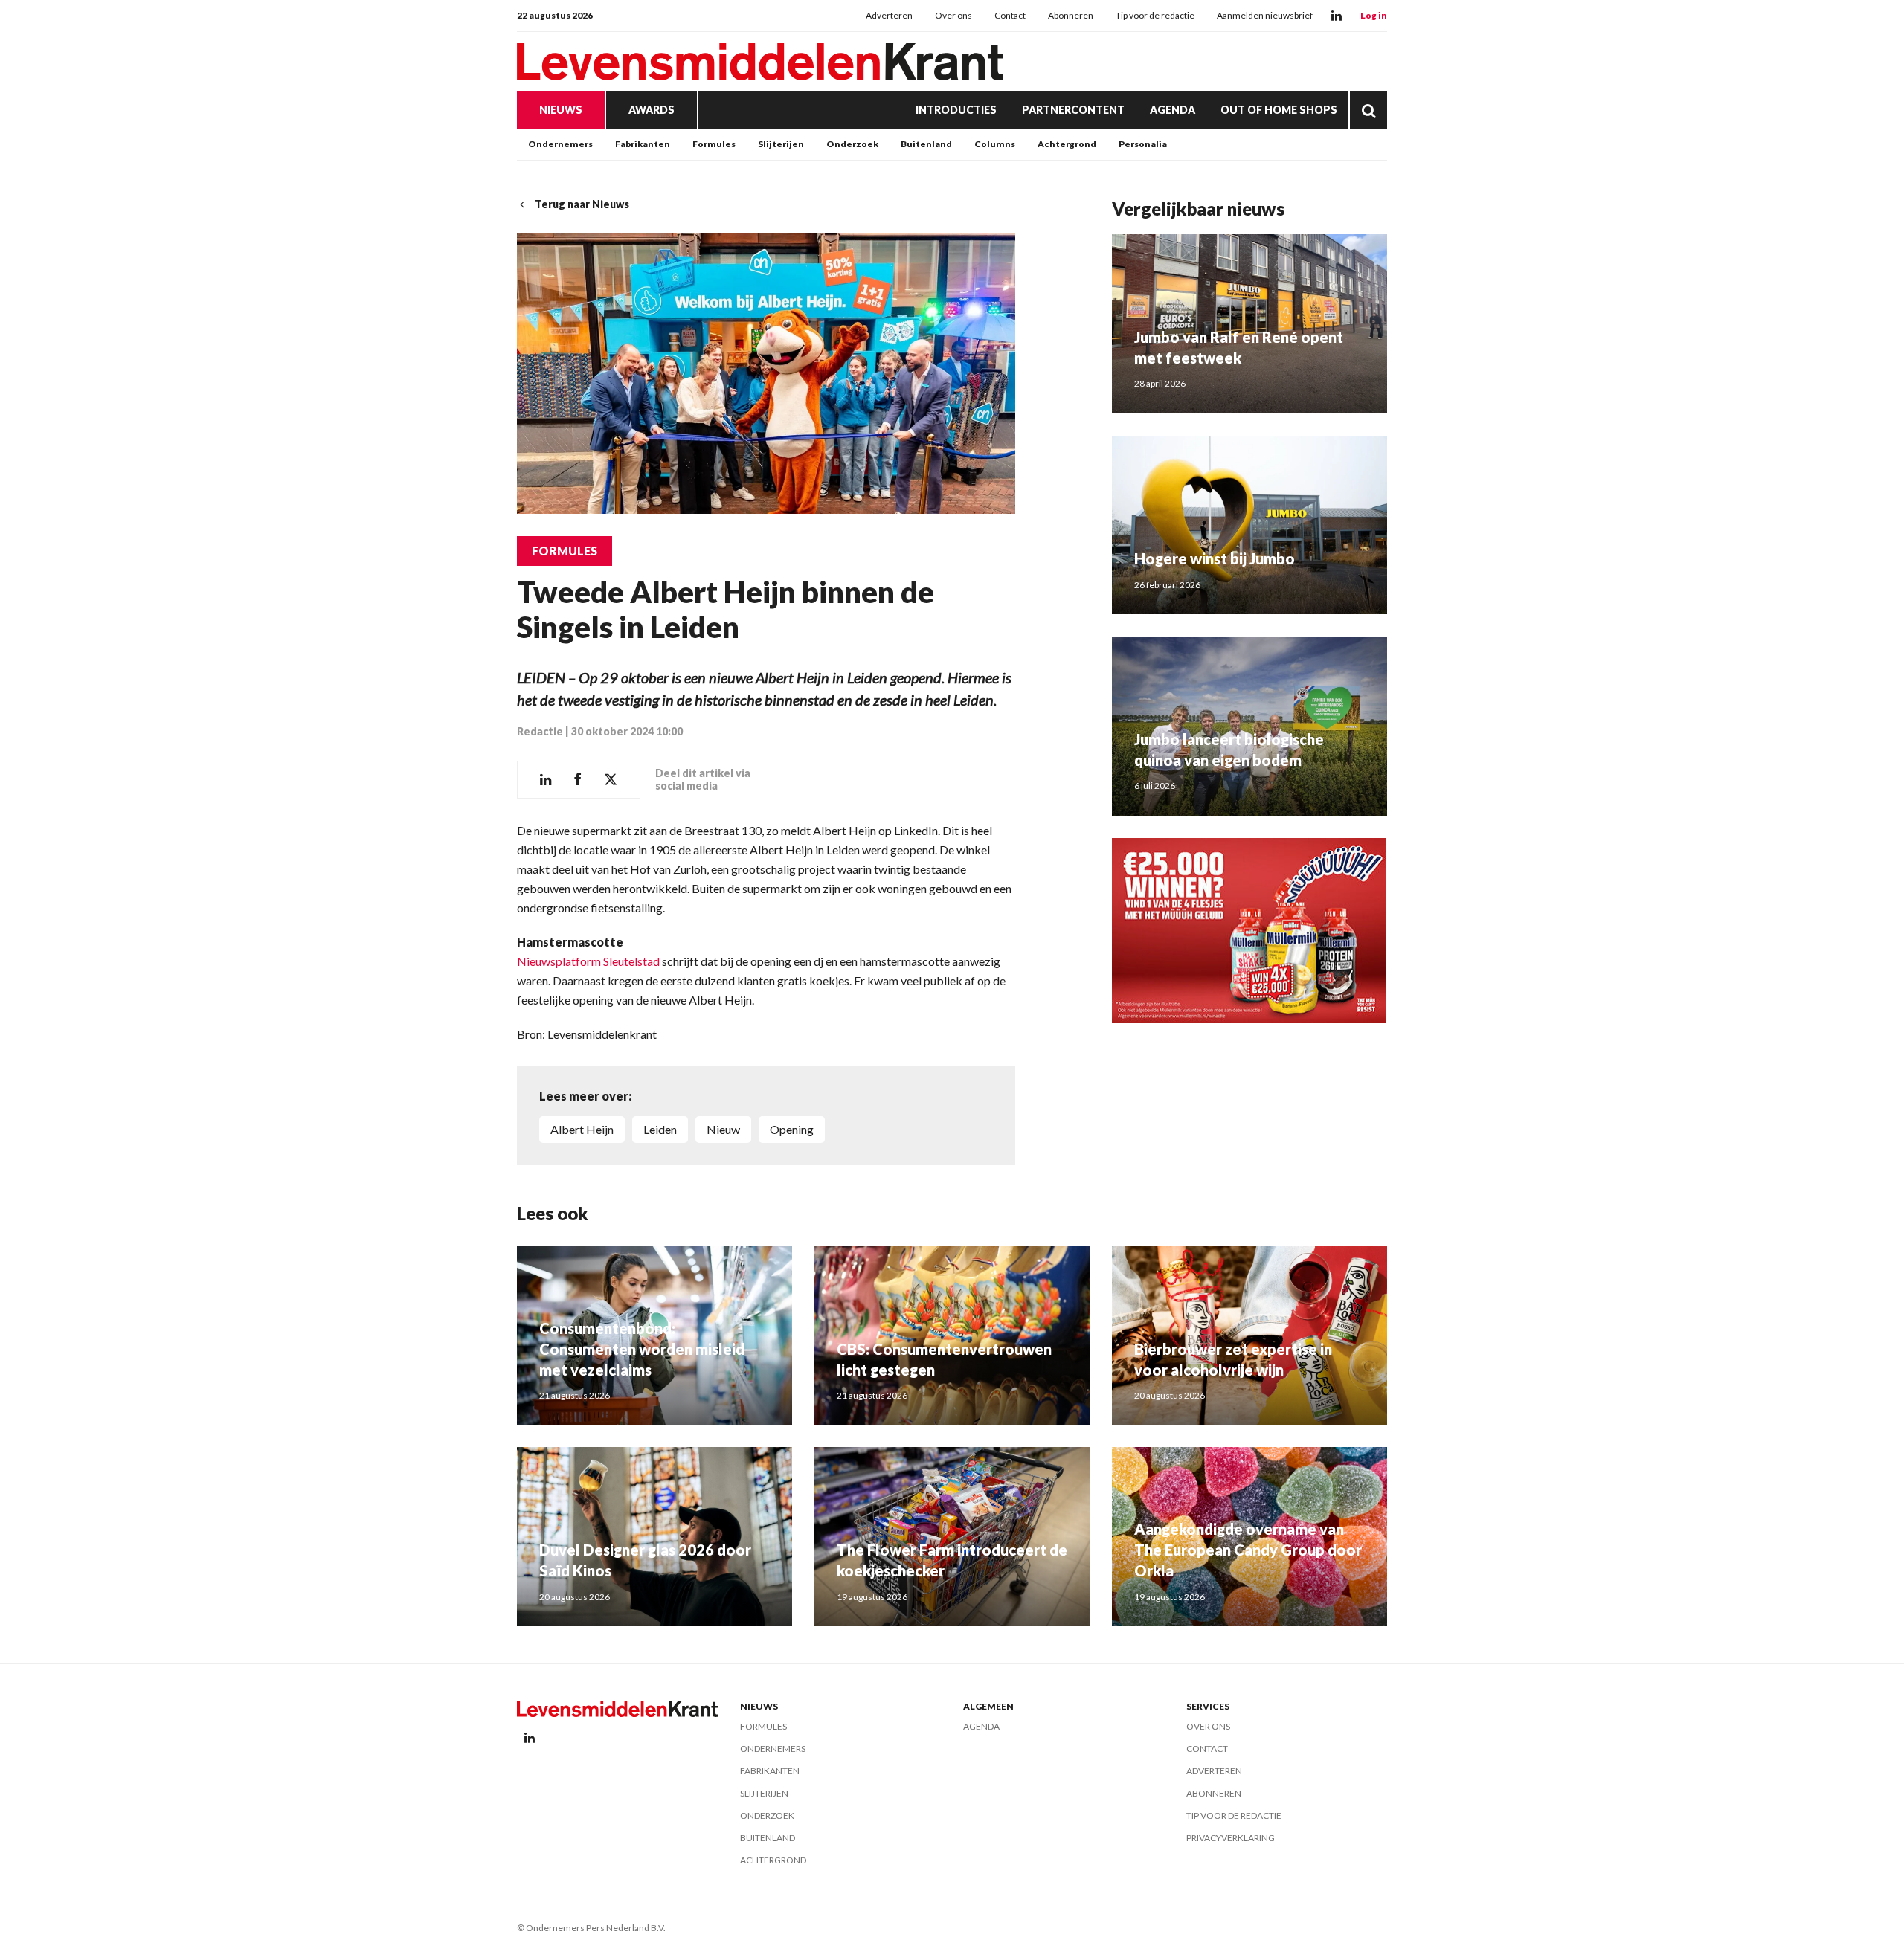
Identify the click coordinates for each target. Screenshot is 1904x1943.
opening (792, 1129)
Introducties (956, 110)
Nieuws (561, 110)
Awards (652, 110)
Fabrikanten (643, 144)
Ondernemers (560, 144)
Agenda (1173, 110)
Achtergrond (1067, 144)
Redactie (540, 731)
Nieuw (723, 1129)
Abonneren (1071, 15)
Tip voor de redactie (1155, 15)
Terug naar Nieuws (582, 204)
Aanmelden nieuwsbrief (1265, 15)
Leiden (660, 1129)
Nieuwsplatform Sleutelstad (588, 961)
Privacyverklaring (1231, 1838)
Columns (995, 144)
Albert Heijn (582, 1129)
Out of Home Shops (1279, 110)
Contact (1010, 15)
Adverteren (889, 15)
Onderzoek (852, 144)
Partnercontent (1073, 110)
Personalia (1143, 144)
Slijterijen (781, 144)
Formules (714, 144)
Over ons (953, 15)
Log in (1374, 15)
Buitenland (926, 144)
